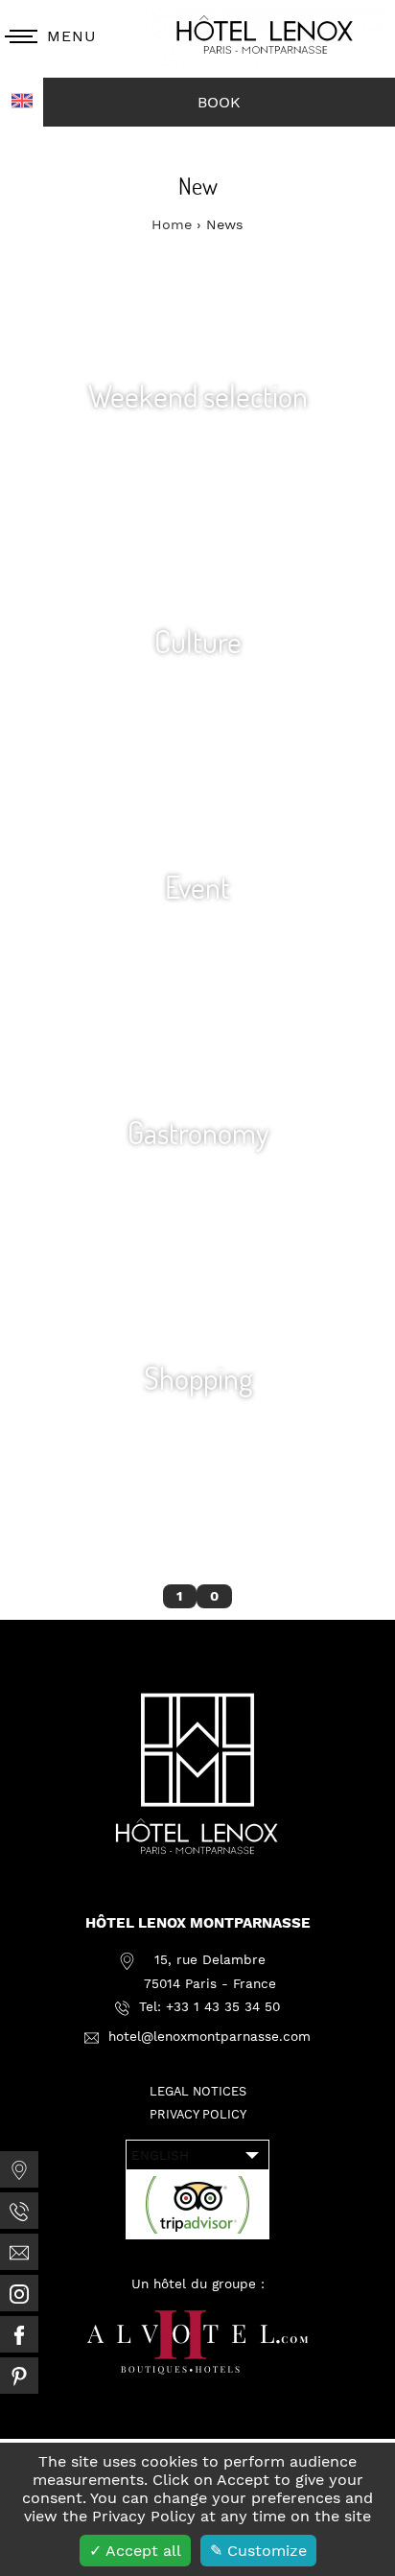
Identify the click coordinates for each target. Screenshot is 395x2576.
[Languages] (22, 102)
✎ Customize (258, 2551)
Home (174, 224)
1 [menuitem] (179, 1596)
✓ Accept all (135, 2551)
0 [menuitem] (214, 1596)
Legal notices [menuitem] (198, 2091)
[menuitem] (19, 2169)
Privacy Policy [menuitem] (198, 2114)
